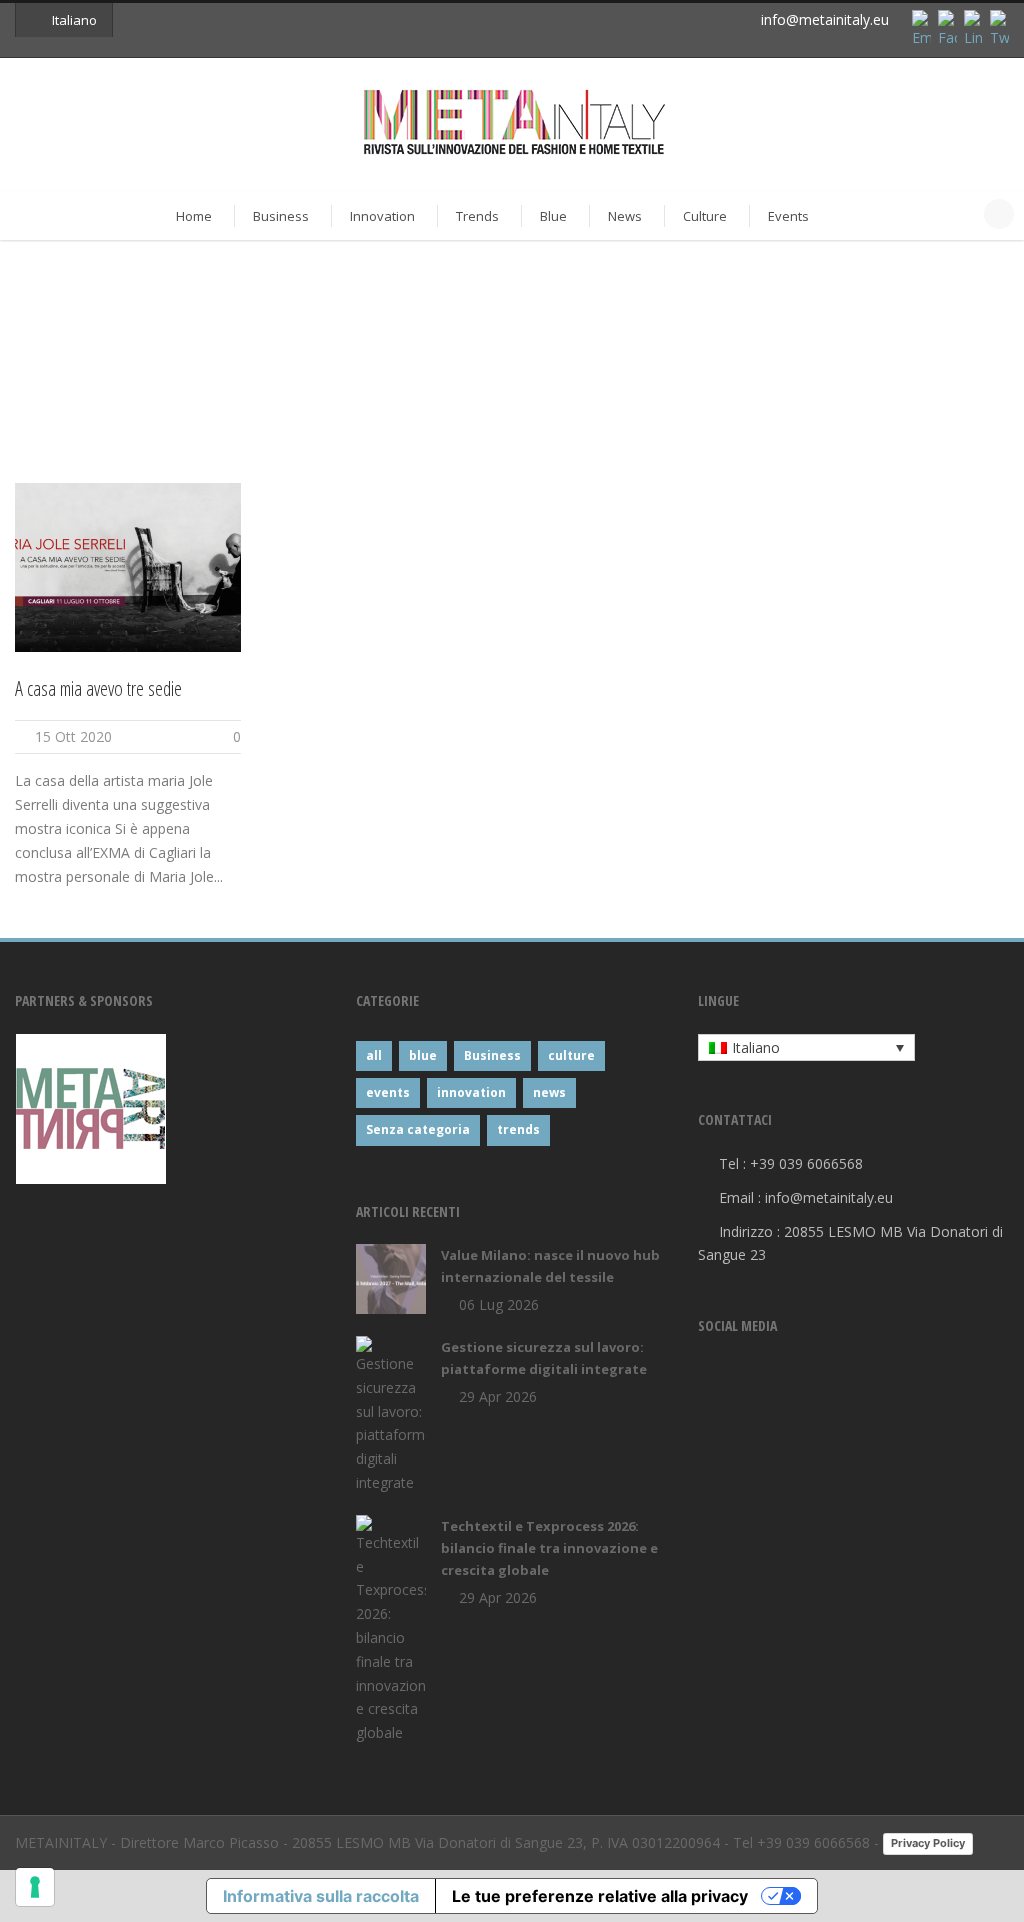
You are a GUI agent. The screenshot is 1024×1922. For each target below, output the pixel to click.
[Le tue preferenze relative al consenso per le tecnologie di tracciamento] (35, 1887)
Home (194, 216)
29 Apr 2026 (498, 1396)
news (549, 1092)
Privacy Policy (928, 1843)
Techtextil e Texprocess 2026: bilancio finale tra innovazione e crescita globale (549, 1548)
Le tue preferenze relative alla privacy (600, 1896)
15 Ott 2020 (73, 736)
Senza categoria (418, 1129)
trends (518, 1129)
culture (571, 1055)
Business (281, 216)
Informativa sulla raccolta (321, 1896)
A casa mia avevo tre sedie (98, 688)
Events (788, 216)
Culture (705, 216)
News (625, 216)
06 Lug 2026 (499, 1304)
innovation (471, 1092)
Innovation (382, 216)
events (388, 1092)
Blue (553, 216)
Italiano (74, 20)
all (374, 1055)
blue (423, 1055)
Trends (477, 216)
